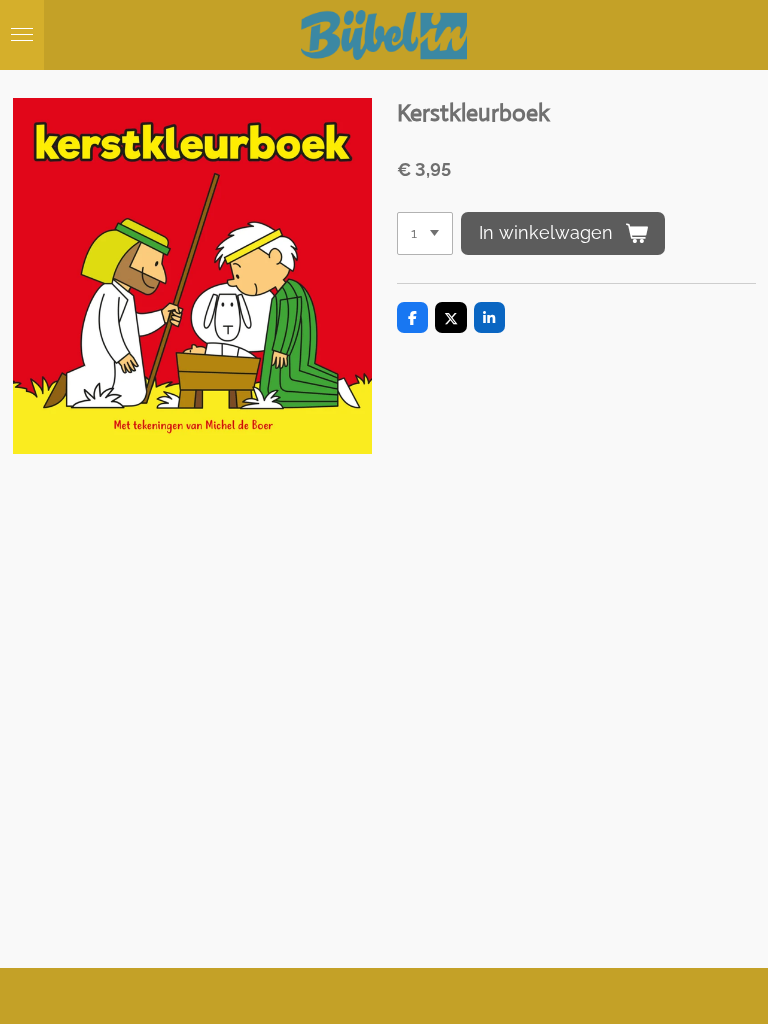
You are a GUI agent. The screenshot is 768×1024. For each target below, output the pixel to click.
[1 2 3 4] (425, 234)
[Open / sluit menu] (22, 35)
